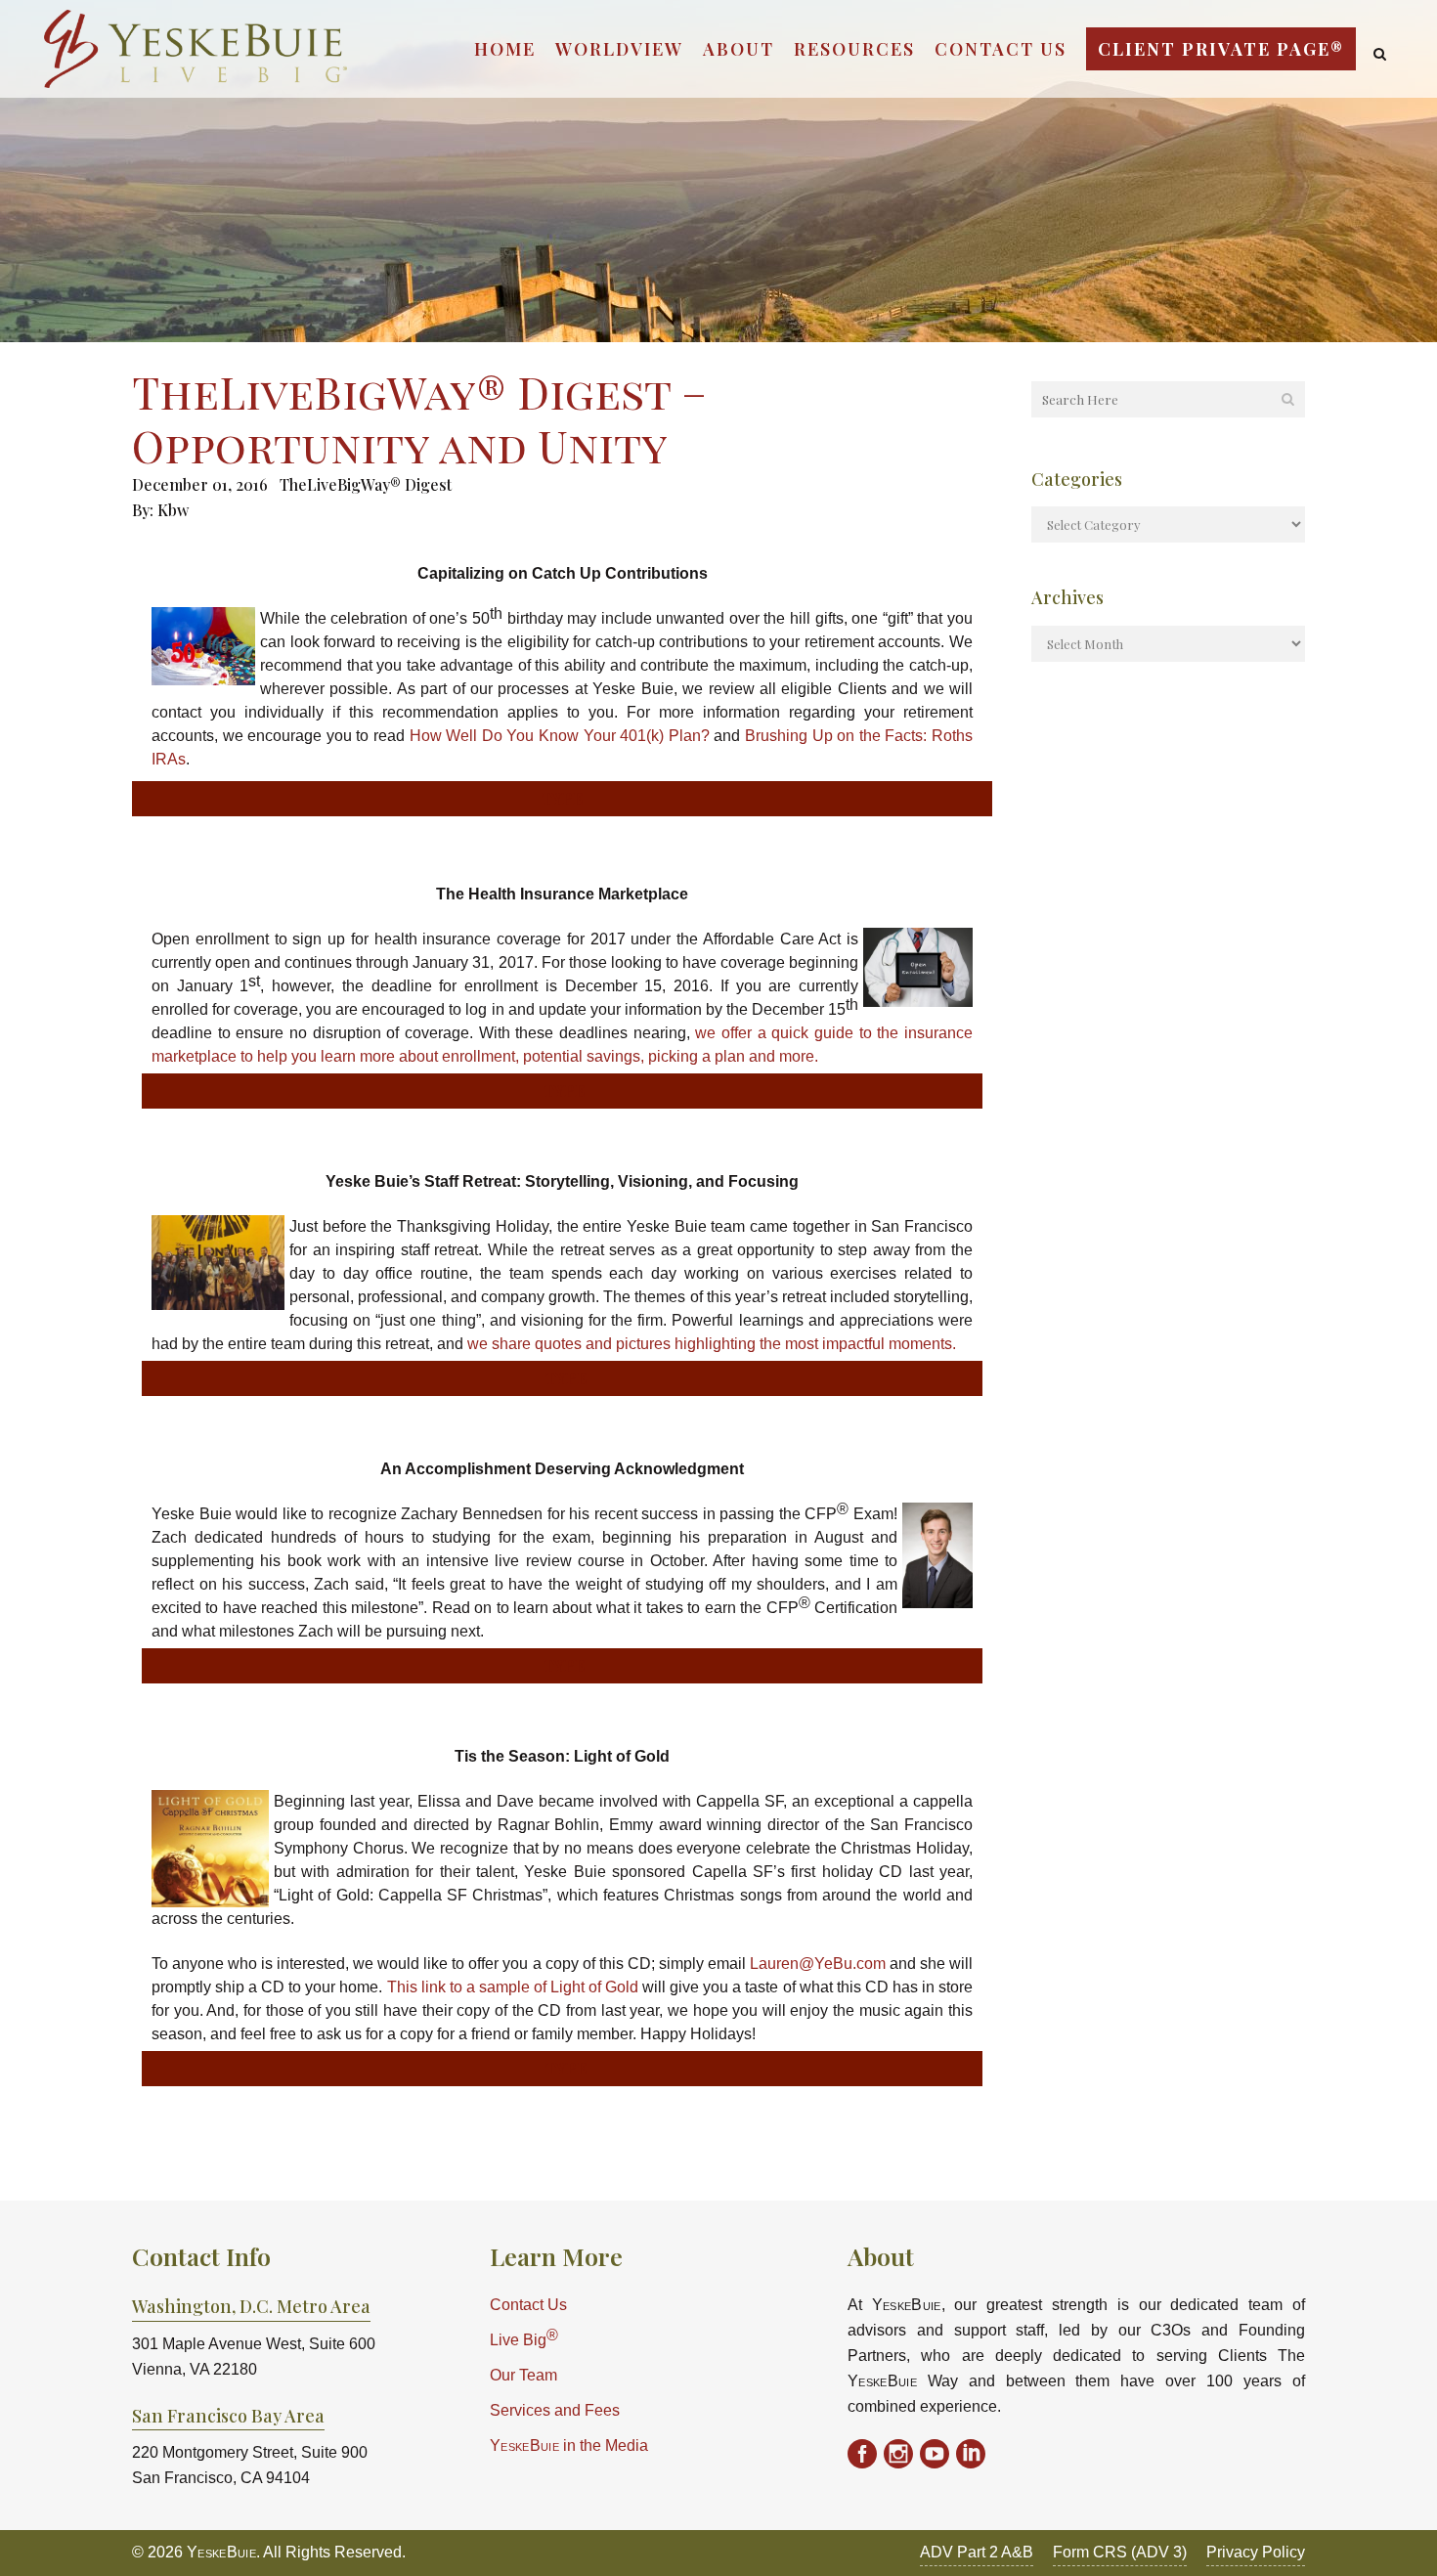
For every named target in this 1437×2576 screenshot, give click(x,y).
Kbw (173, 510)
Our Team (523, 2375)
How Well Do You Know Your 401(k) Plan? (560, 736)
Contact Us (528, 2305)
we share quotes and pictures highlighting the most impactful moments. (712, 1344)
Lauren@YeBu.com (818, 1964)
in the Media (569, 2445)
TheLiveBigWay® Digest (366, 484)
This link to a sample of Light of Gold (513, 1987)
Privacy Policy (1256, 2552)
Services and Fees (555, 2410)
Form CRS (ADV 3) (1120, 2552)
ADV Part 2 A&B (977, 2552)
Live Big (524, 2338)
